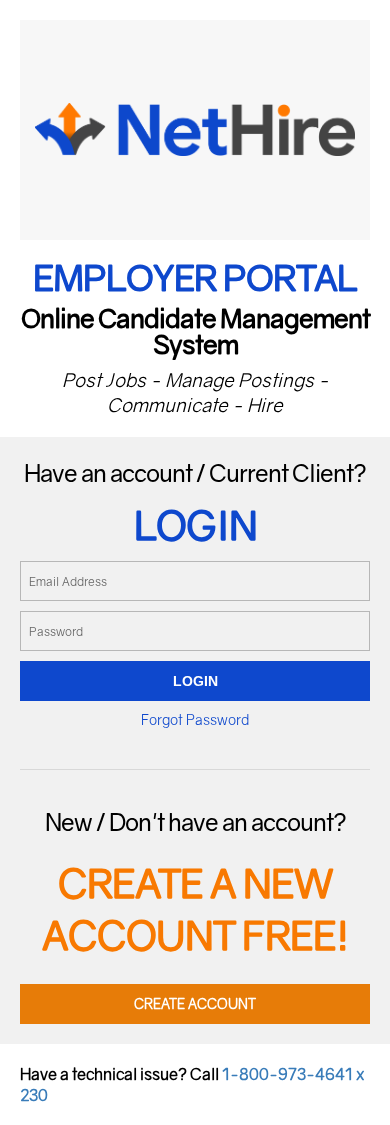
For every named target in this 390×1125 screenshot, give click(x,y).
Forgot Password (195, 719)
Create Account (195, 1003)
